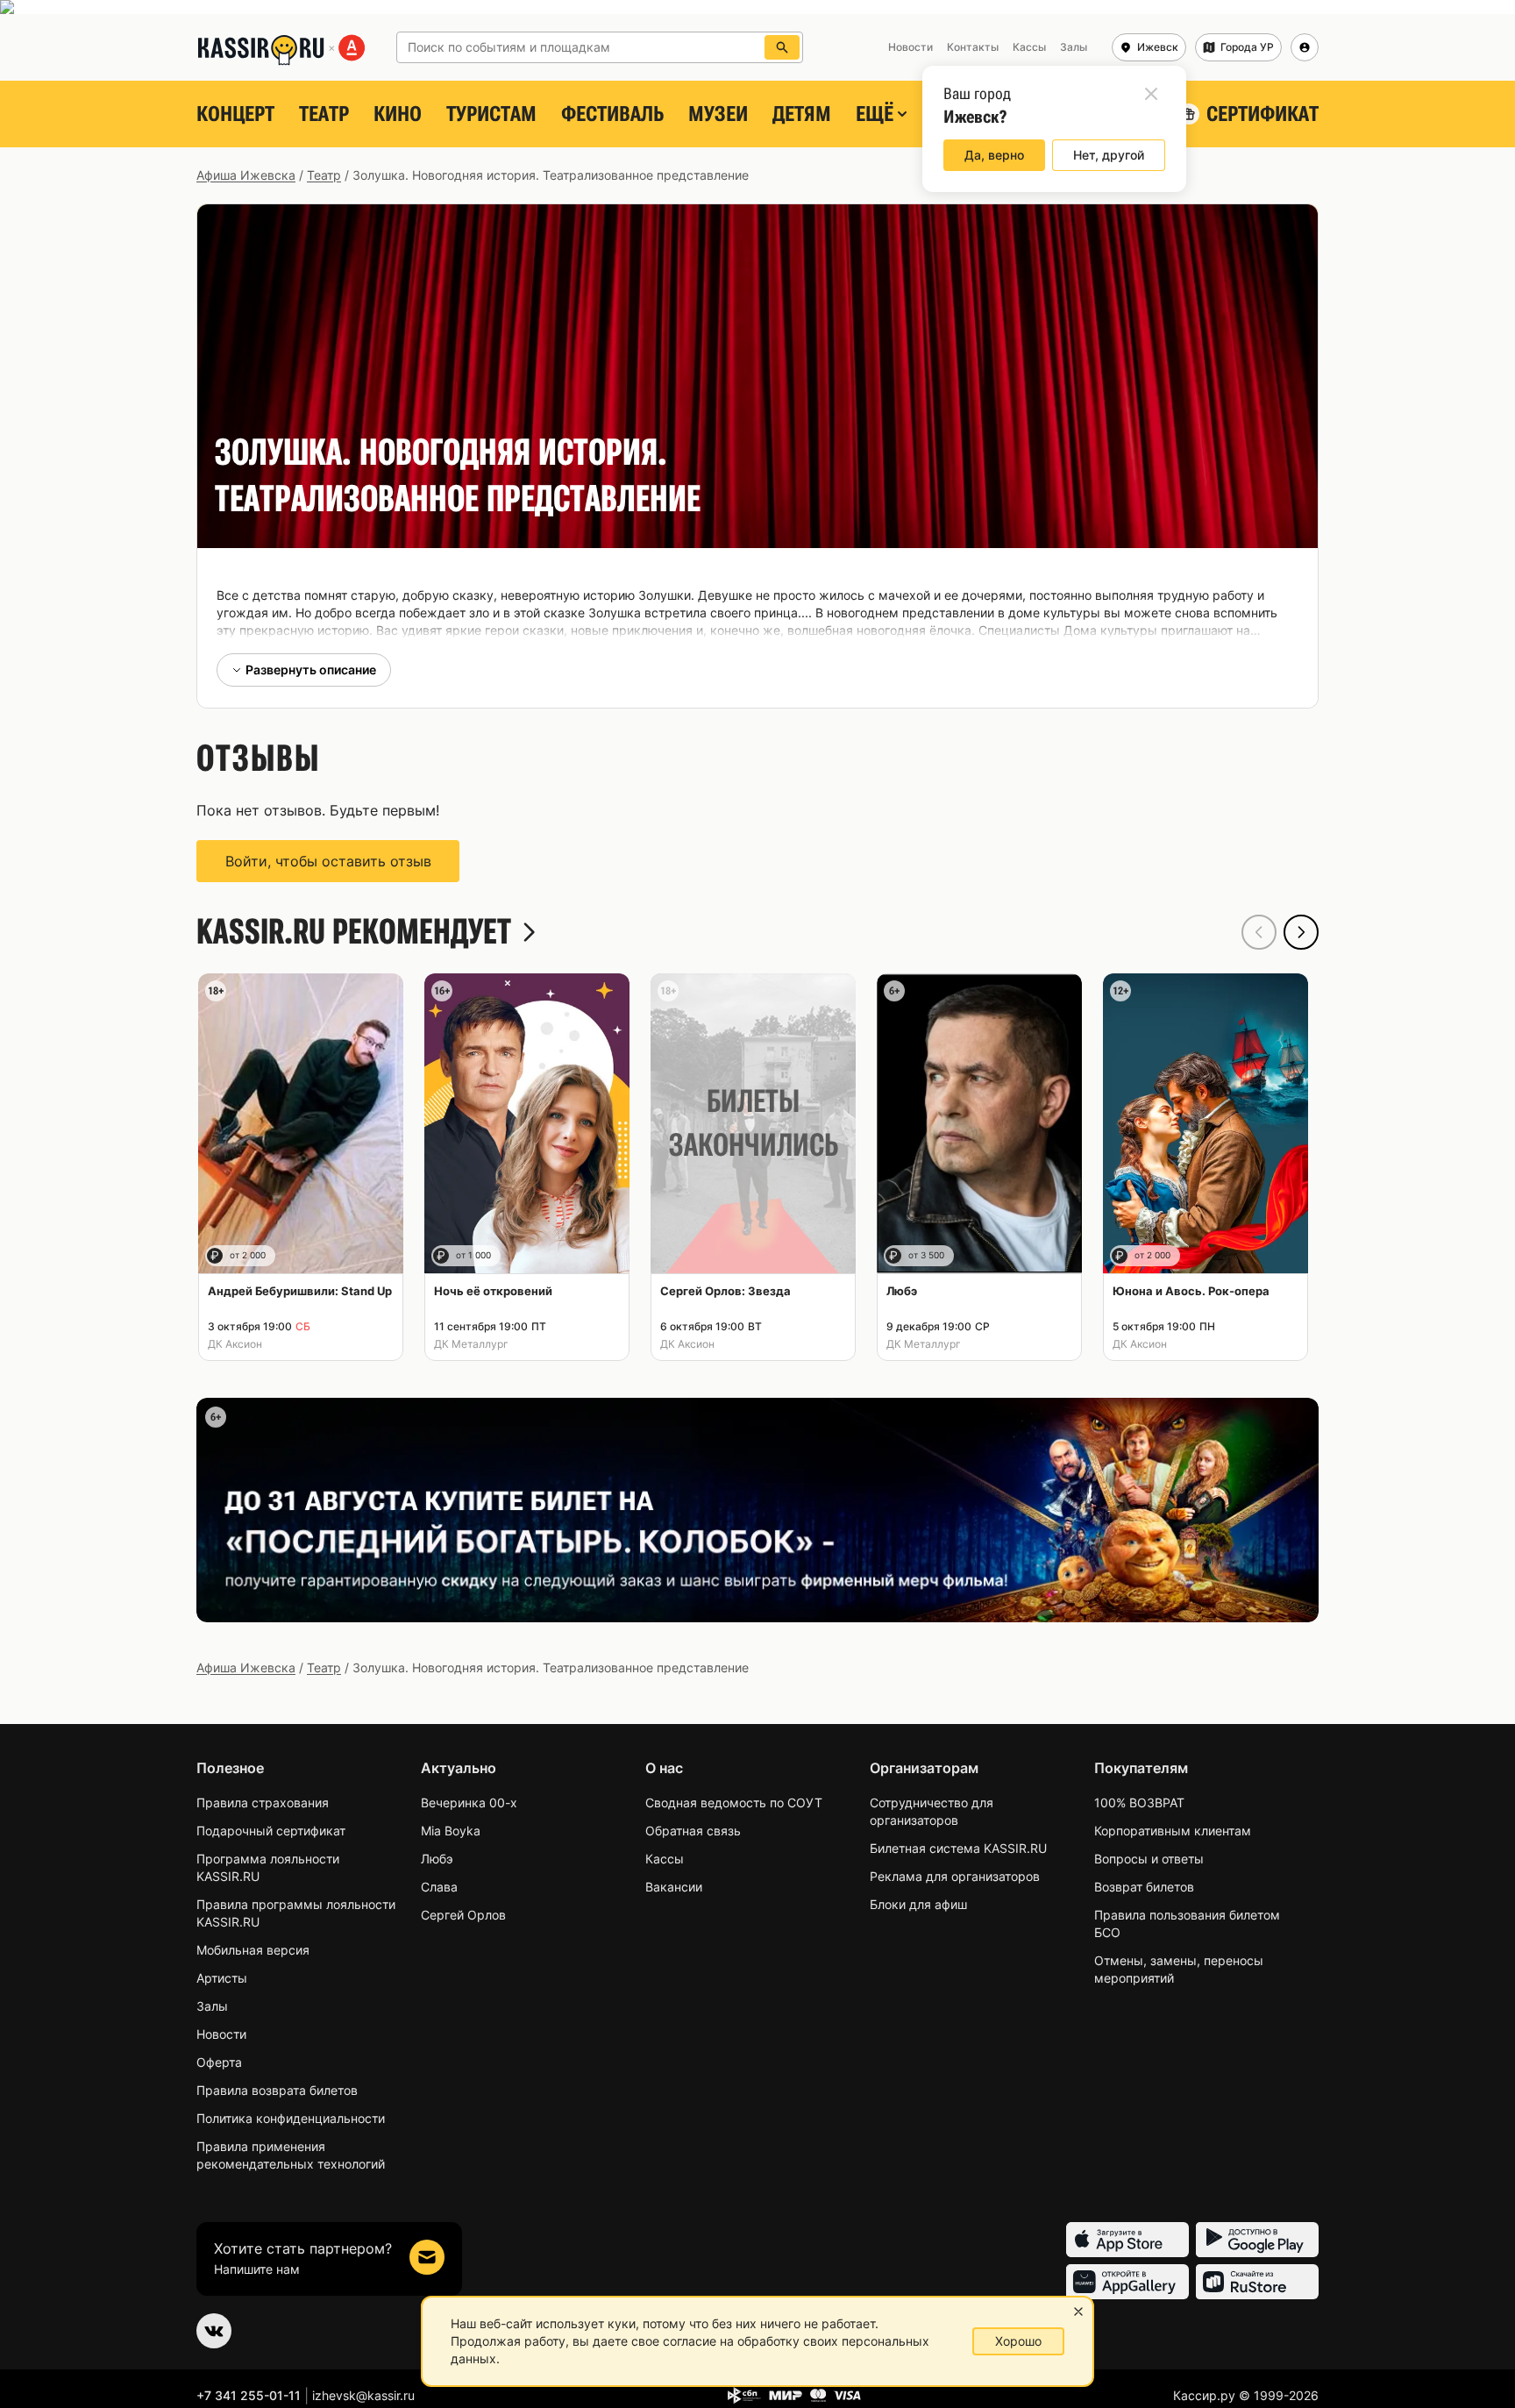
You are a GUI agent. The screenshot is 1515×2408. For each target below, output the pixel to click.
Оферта (219, 2062)
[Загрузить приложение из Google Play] (1257, 2240)
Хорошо (1018, 2341)
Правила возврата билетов (277, 2090)
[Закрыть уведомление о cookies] (1078, 2312)
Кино (398, 114)
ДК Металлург (471, 1344)
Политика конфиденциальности (291, 2118)
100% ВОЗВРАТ (1139, 1802)
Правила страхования (263, 1802)
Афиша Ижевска (246, 175)
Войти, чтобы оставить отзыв (328, 861)
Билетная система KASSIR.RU (958, 1848)
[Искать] (782, 47)
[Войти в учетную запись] (1305, 47)
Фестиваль (612, 114)
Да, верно (994, 155)
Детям (802, 114)
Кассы (665, 1859)
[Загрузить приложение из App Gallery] (1127, 2282)
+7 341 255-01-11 (249, 2395)
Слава (439, 1887)
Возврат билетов (1144, 1887)
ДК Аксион (235, 1344)
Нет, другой (1109, 155)
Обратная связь (693, 1831)
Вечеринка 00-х (469, 1802)
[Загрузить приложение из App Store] (1127, 2240)
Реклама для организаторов (955, 1876)
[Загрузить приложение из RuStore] (1257, 2282)
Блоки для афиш (918, 1904)
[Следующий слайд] (1301, 932)
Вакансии (674, 1887)
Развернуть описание (311, 670)
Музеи (718, 114)
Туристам (491, 114)
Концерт (235, 114)
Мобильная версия (253, 1950)
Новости (221, 2034)
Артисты (222, 1978)
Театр (324, 114)
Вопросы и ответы (1149, 1859)
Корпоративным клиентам (1173, 1831)
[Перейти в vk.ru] (214, 2331)
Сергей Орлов (463, 1915)
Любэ (437, 1859)
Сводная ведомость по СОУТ (734, 1802)
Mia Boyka (451, 1831)
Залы (212, 2006)
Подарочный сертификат (271, 1831)
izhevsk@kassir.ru (363, 2395)
